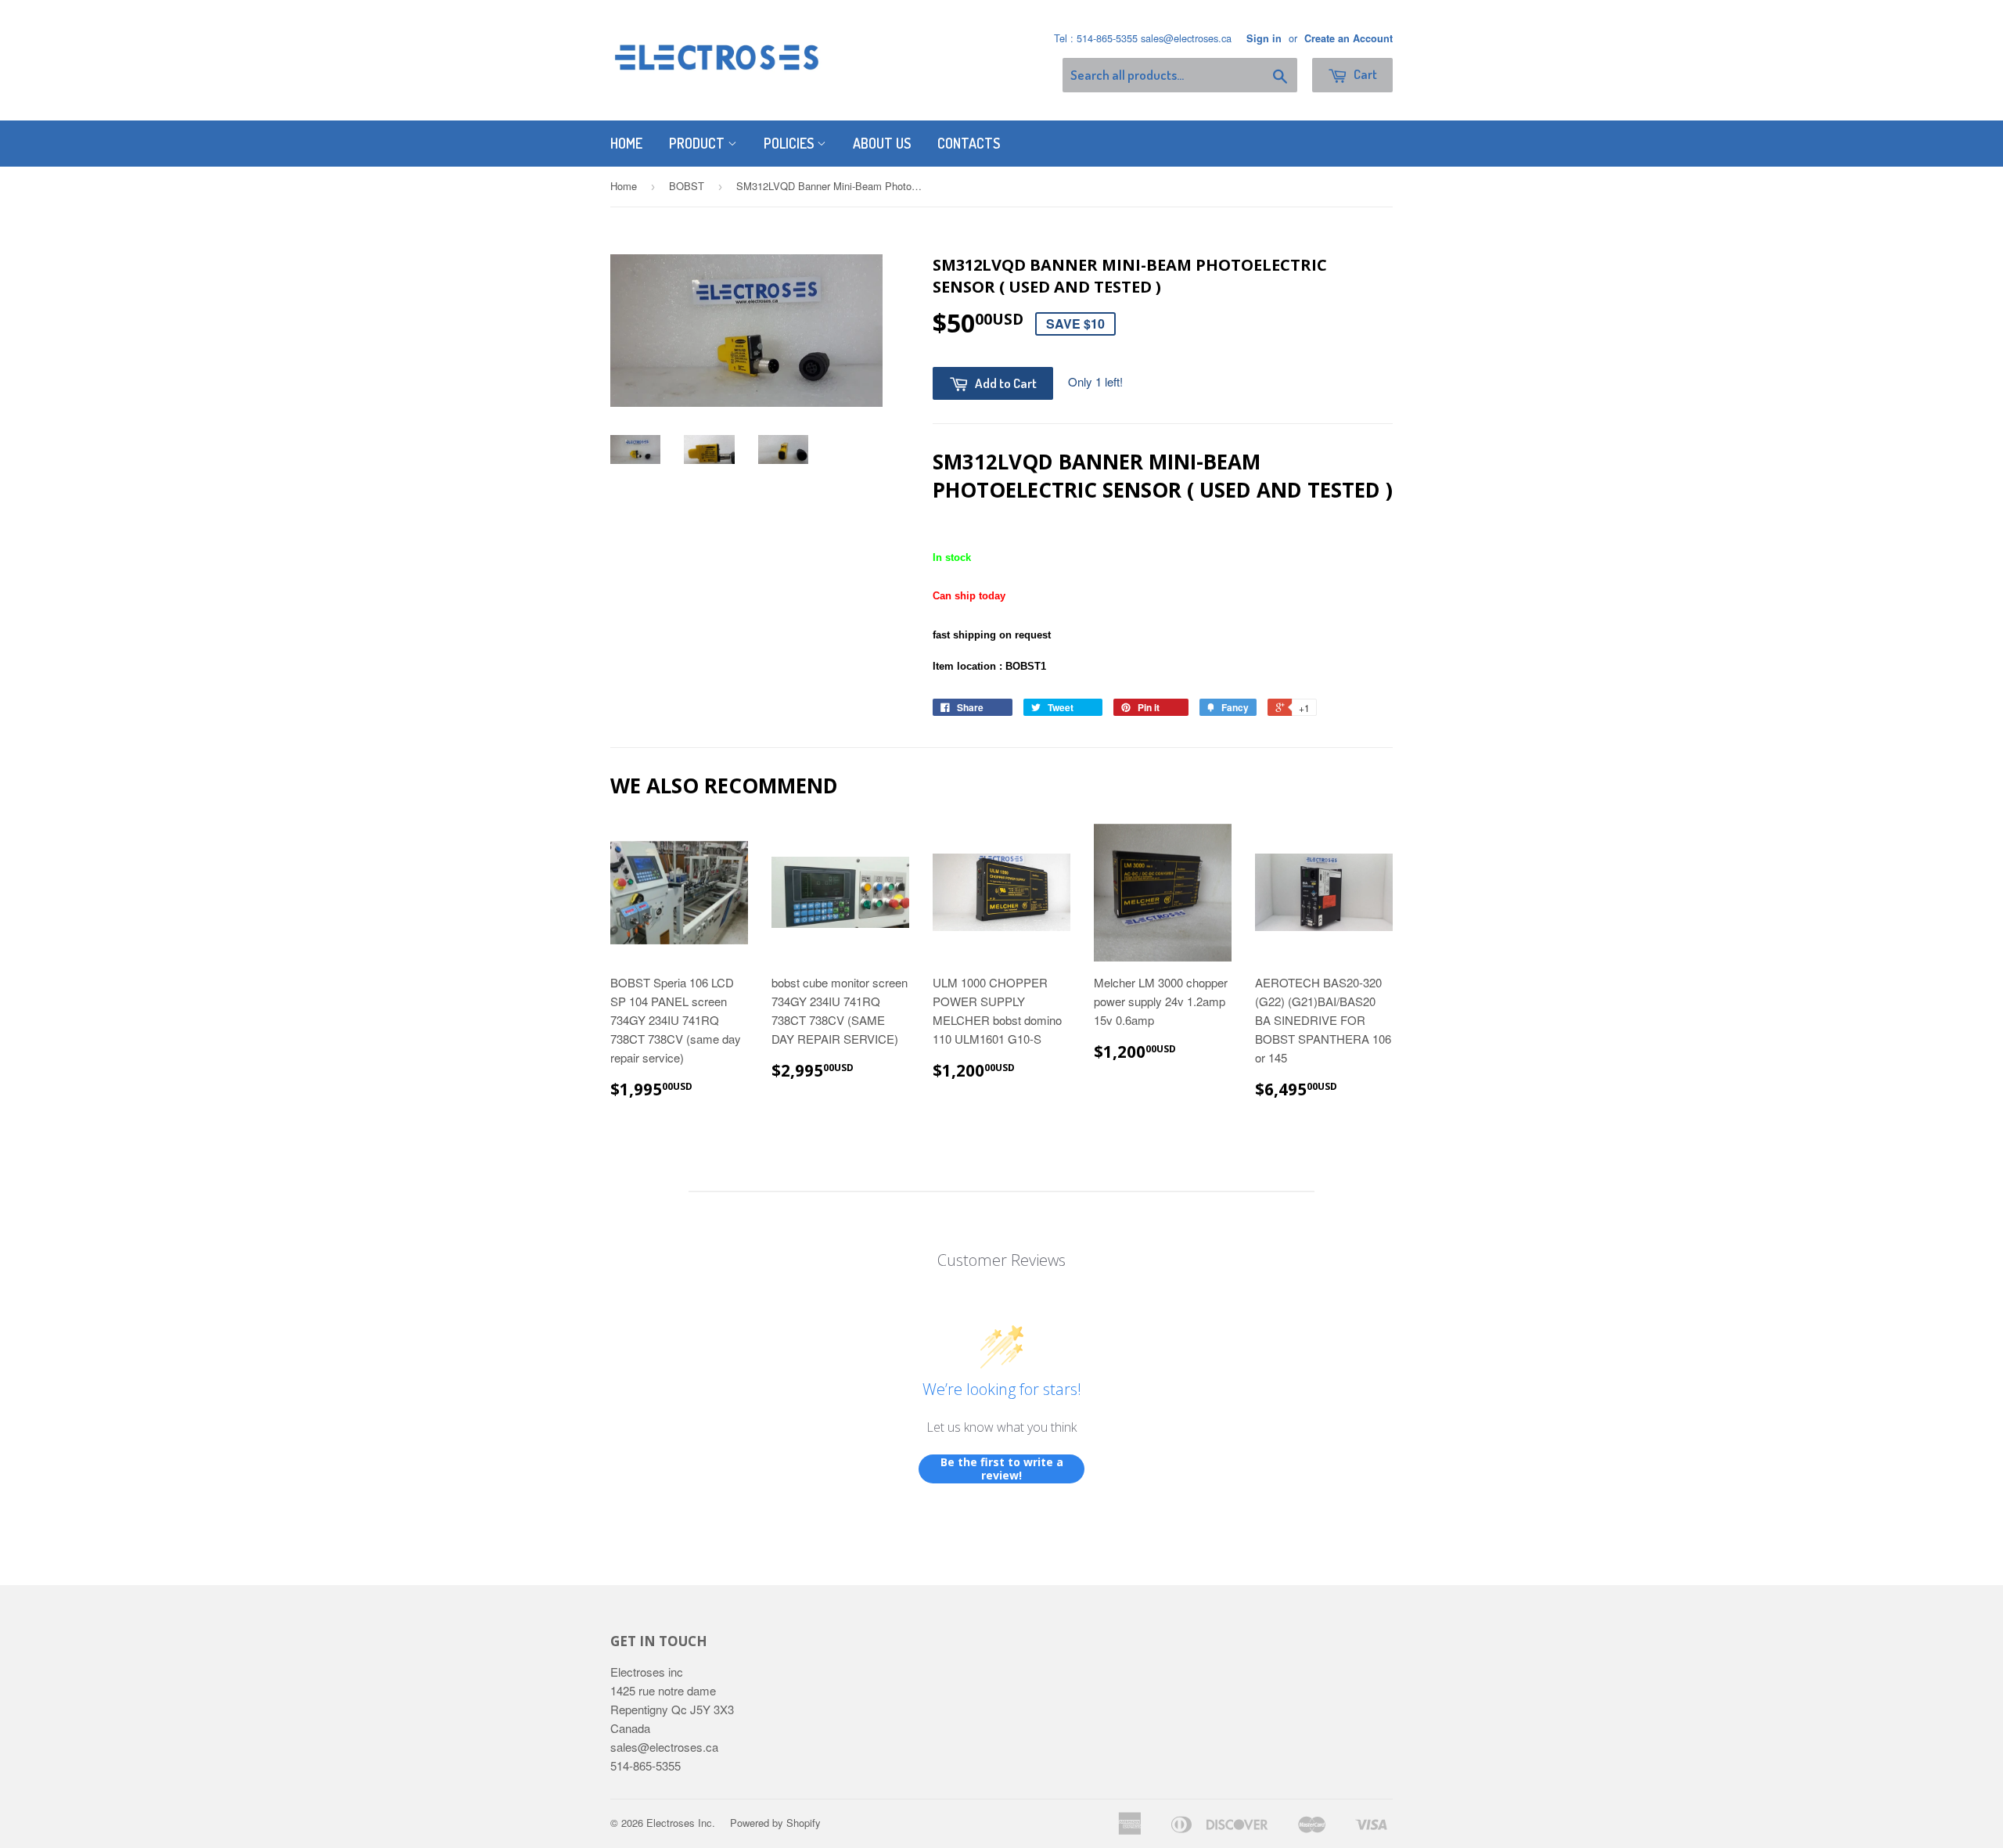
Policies (790, 143)
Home (626, 143)
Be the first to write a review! (1002, 1469)
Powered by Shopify (775, 1823)
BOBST (687, 186)
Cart (1364, 74)
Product (698, 143)
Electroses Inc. (681, 1823)
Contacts (969, 143)
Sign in (1264, 38)
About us (882, 143)
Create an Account (1349, 38)
